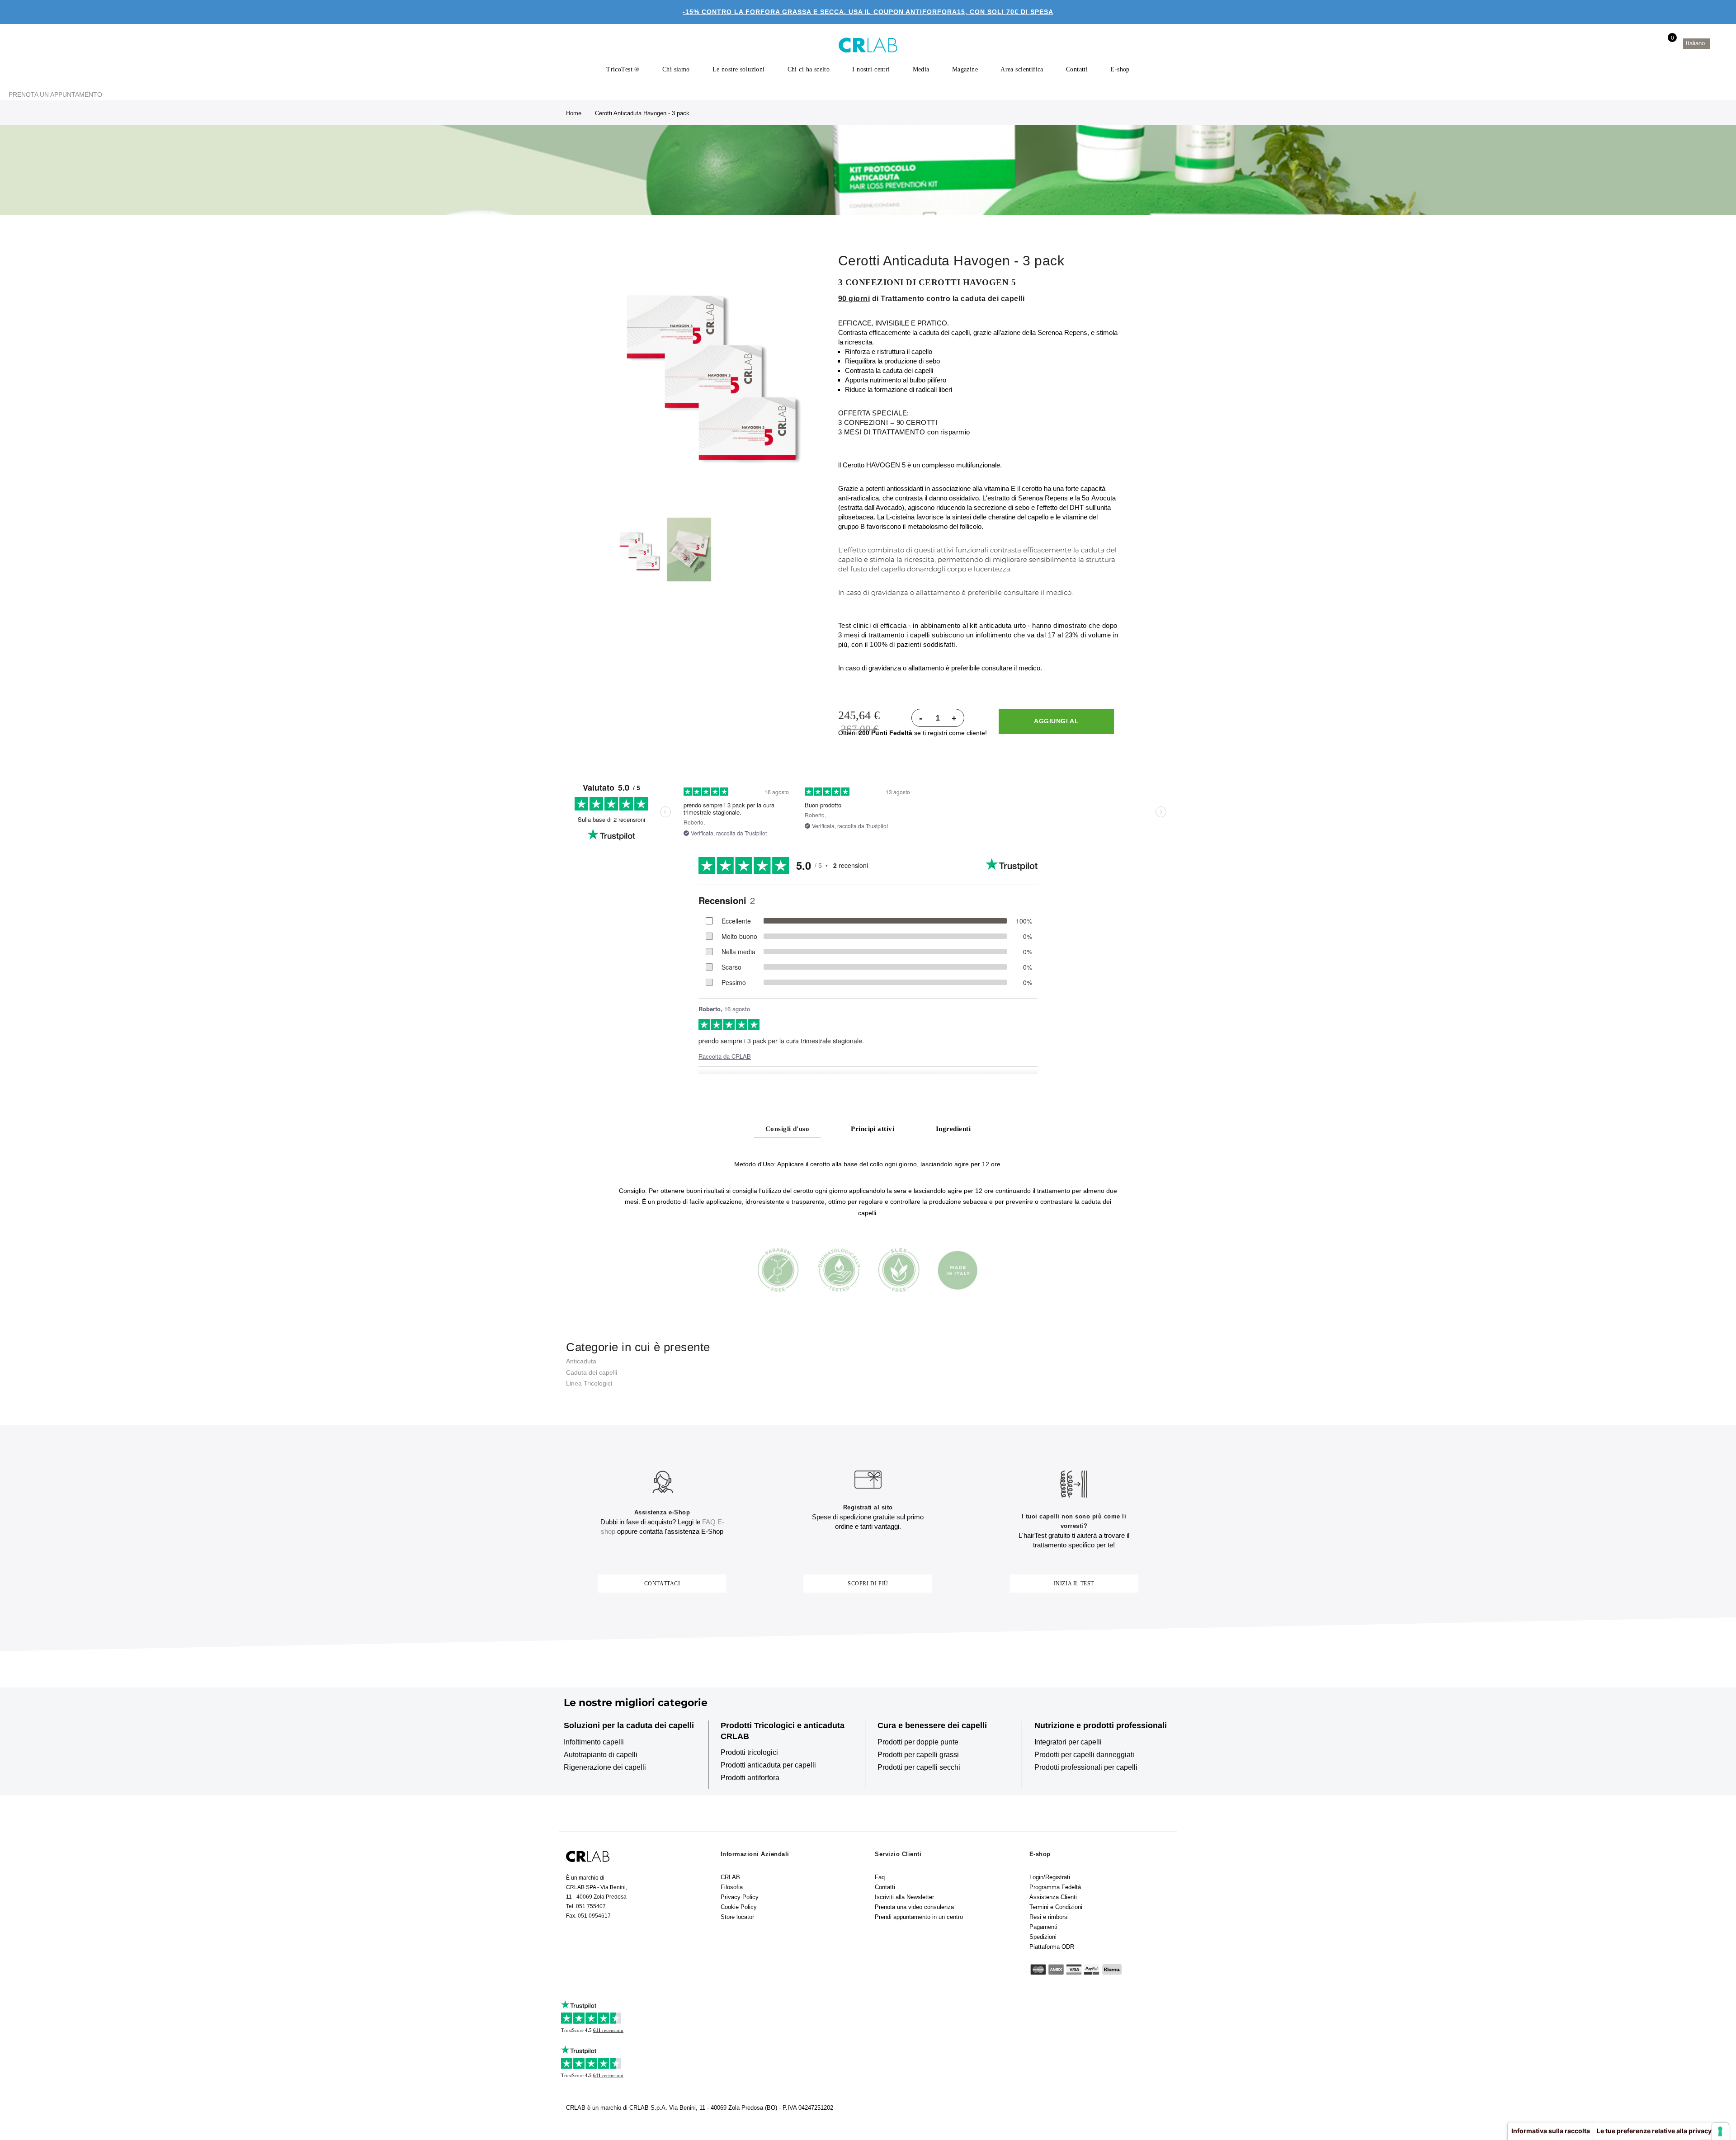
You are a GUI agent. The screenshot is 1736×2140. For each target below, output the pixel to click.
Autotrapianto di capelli (601, 1755)
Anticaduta (581, 1361)
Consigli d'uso (787, 1129)
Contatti (885, 1887)
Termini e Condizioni (1056, 1907)
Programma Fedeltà (1055, 1887)
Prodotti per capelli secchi (919, 1767)
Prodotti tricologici (749, 1752)
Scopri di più (868, 1584)
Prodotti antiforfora (750, 1778)
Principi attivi (873, 1129)
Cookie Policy (739, 1907)
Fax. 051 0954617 (588, 1916)
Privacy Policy (740, 1897)
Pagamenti (1043, 1927)
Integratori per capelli (1068, 1742)
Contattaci (662, 1584)
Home (574, 113)
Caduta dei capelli (592, 1372)
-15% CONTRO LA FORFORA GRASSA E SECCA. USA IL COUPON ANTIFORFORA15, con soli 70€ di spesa (868, 12)
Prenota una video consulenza (914, 1907)
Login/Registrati (1050, 1877)
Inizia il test (1074, 1584)
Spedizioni (1043, 1937)
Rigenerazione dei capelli (605, 1767)
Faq (880, 1877)
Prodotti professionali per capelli (1086, 1767)
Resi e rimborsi (1049, 1917)
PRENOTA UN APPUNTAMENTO (55, 94)
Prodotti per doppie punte (918, 1742)
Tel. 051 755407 (586, 1906)
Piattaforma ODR (1052, 1947)
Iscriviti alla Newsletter (904, 1897)
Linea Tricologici (589, 1383)
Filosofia (732, 1887)
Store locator (737, 1917)
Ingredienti (953, 1129)
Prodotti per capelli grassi (918, 1755)
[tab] (787, 1128)
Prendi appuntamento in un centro (919, 1917)
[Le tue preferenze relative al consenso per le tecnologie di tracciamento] (1720, 2131)
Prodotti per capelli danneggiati (1084, 1755)
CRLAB (730, 1877)
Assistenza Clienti (1053, 1897)
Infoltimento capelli (594, 1742)
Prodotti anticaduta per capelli (768, 1765)
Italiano (1696, 43)
